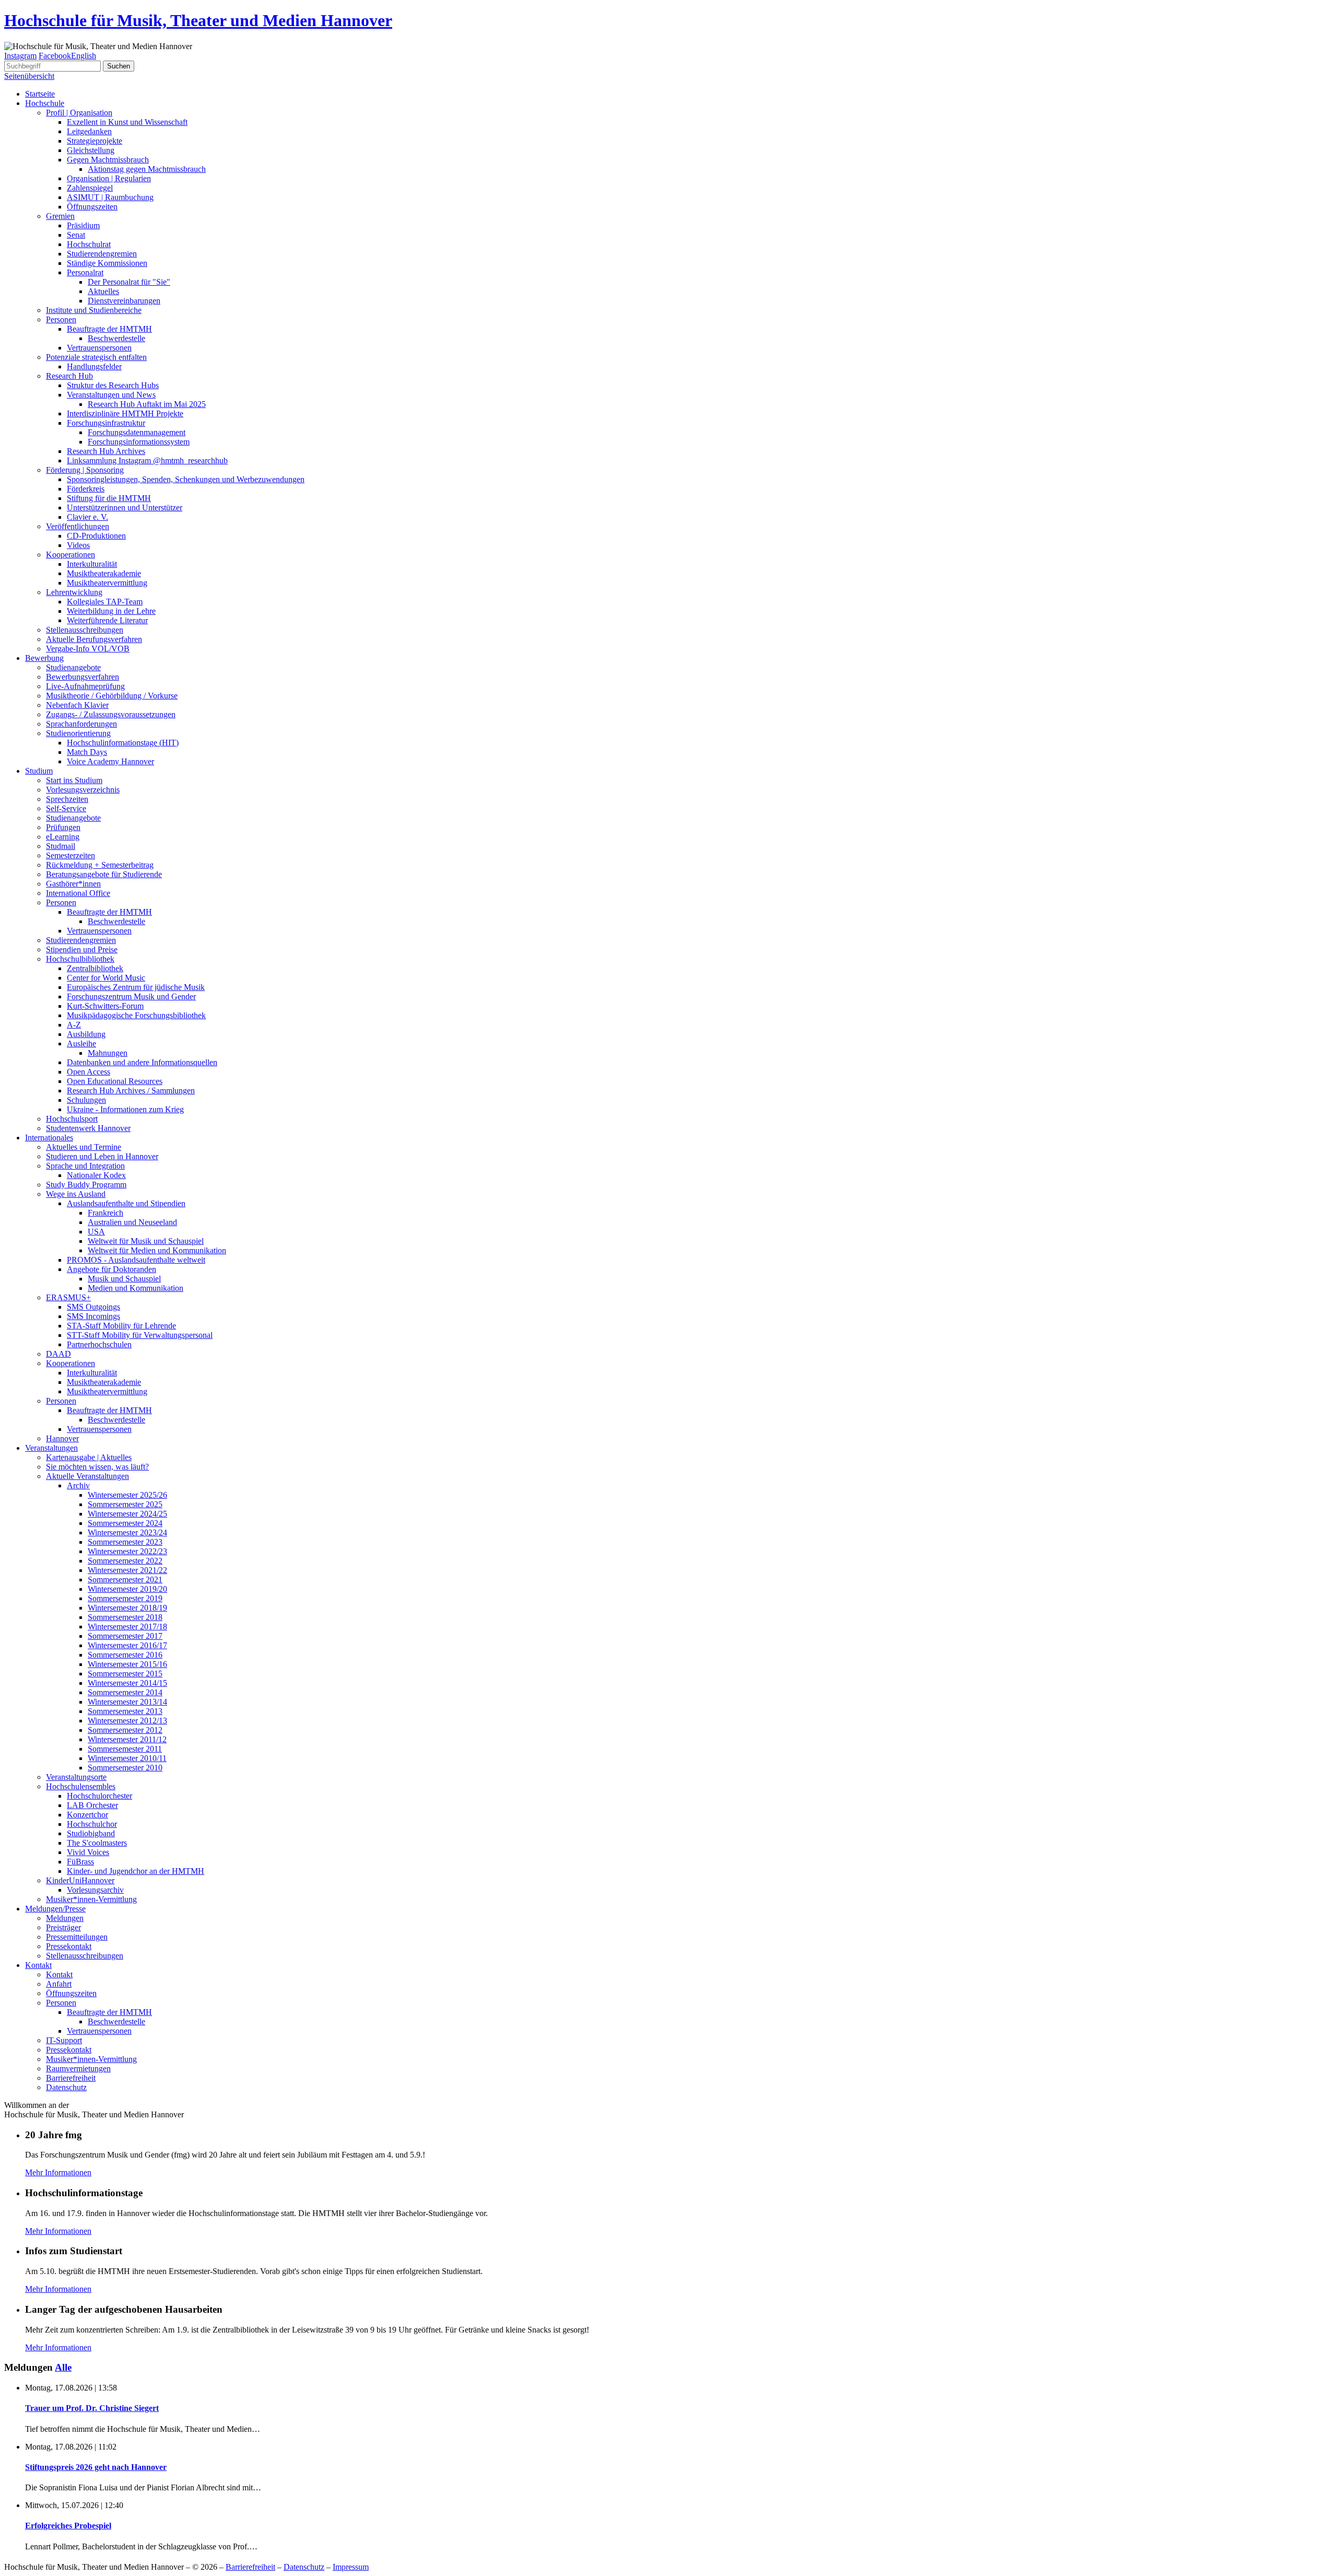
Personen (61, 319)
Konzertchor (87, 1815)
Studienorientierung (78, 733)
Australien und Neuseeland (132, 1222)
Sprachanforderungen (81, 724)
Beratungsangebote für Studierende (104, 874)
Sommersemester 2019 (125, 1598)
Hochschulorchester (99, 1796)
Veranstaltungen (51, 1448)
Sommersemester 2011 (125, 1749)
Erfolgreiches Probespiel (68, 2526)
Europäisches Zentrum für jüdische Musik (136, 987)
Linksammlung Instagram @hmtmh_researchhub (147, 461)
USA (96, 1232)
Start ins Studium (74, 780)
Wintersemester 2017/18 (127, 1627)
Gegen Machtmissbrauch (108, 160)
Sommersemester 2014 (125, 1692)
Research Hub (69, 376)
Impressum (351, 2567)
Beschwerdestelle (116, 338)
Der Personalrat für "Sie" (129, 282)
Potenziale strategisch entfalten (96, 357)
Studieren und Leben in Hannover (102, 1156)
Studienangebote (73, 667)
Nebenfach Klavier (77, 705)
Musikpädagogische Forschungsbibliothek (136, 1015)
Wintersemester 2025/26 (127, 1495)
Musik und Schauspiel (124, 1279)
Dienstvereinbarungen (124, 301)
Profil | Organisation (79, 113)
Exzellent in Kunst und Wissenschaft (127, 122)
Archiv (78, 1485)
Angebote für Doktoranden (112, 1269)
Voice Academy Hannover (110, 761)
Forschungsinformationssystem (139, 442)
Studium (39, 771)
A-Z (74, 1025)
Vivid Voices (88, 1852)
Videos (78, 545)
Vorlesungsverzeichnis (83, 790)
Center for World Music (106, 978)
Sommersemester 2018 (125, 1617)
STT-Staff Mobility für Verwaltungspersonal (140, 1335)
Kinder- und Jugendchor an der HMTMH (136, 1871)
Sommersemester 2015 (125, 1674)
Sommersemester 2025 (125, 1504)
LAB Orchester (92, 1805)
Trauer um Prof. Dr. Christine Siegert (92, 2408)
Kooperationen (71, 555)
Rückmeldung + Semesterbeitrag (100, 865)
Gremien (60, 216)
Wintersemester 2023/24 (127, 1532)
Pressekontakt (69, 1946)
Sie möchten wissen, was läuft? (97, 1467)
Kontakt (38, 1965)
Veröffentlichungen (78, 526)
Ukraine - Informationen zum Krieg (125, 1109)
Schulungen (86, 1100)
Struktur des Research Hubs (113, 385)
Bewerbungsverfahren (83, 677)
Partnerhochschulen (99, 1344)
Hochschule (45, 103)
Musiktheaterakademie (104, 573)
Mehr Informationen (58, 2172)
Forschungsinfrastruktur (106, 423)
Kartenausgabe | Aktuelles (89, 1457)
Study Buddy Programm (86, 1185)
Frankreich (105, 1213)
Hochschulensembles (81, 1786)
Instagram (20, 56)
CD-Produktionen (96, 536)
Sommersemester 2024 (125, 1523)
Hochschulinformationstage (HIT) (123, 743)
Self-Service (66, 808)
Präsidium (83, 225)
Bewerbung (44, 658)
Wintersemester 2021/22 (127, 1570)
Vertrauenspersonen (99, 348)
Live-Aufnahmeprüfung (85, 686)
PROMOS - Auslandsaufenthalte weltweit (136, 1260)
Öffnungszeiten (92, 207)
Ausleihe (81, 1044)
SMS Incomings (93, 1316)
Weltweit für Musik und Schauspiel (146, 1241)
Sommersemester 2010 (125, 1768)
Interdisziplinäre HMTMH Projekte (125, 413)
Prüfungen (63, 827)
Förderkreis (86, 489)
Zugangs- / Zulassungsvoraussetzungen (111, 714)
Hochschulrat (89, 244)
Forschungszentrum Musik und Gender (131, 996)
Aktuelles (103, 291)
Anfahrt (59, 1984)
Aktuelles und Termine (84, 1147)
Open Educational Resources (115, 1081)
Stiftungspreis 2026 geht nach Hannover (96, 2467)
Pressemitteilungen (77, 1937)
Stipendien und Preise (82, 949)
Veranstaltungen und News (111, 395)
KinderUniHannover (80, 1880)
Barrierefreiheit (71, 2078)
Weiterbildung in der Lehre (111, 611)
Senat (76, 235)
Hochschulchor (92, 1824)
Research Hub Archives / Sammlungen (131, 1091)
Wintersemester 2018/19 (127, 1608)
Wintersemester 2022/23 (127, 1551)
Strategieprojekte (95, 141)
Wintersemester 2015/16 (127, 1664)
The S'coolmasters (97, 1843)
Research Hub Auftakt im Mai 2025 (147, 404)
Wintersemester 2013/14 (127, 1702)
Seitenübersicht (29, 76)
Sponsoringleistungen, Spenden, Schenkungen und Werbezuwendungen (186, 479)
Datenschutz (66, 2087)
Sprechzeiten (67, 799)
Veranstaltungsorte (76, 1777)
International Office (78, 893)
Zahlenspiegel (90, 188)
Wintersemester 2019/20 (127, 1589)
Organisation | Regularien (109, 178)
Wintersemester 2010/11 (127, 1758)
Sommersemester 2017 (125, 1636)
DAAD (58, 1354)
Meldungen (65, 1918)
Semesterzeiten (71, 855)
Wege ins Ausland (76, 1194)
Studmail (61, 846)
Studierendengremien (102, 254)
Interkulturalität (92, 564)
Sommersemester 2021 (125, 1580)
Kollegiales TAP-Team (105, 602)
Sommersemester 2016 (125, 1655)
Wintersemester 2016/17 (127, 1645)
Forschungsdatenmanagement (137, 432)
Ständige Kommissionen (107, 263)
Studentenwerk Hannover (88, 1128)
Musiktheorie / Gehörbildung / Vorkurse (112, 696)
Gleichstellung (91, 150)
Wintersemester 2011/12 (127, 1739)
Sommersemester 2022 (125, 1561)
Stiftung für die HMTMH (109, 498)
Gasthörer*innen (73, 884)
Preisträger (63, 1927)
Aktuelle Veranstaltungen (87, 1476)
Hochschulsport (72, 1119)
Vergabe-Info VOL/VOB (88, 649)
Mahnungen (108, 1053)
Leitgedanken (89, 131)
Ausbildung (86, 1034)
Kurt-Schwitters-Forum (105, 1006)
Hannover (62, 1438)
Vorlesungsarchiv (95, 1890)
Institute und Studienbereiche (94, 310)
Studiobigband (91, 1833)
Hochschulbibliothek (80, 959)
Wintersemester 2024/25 (127, 1514)
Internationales (49, 1138)
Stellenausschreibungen (85, 630)
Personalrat (85, 272)
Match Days (87, 752)
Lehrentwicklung (74, 592)
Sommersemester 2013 (125, 1711)
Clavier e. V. (87, 517)
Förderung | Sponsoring (85, 470)
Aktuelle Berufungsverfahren (94, 639)
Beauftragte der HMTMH (109, 329)
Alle (63, 2367)
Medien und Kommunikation (136, 1288)
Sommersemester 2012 (125, 1730)
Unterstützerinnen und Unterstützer (125, 508)
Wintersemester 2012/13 (127, 1721)
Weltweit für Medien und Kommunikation (157, 1250)
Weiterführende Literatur (107, 620)
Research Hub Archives (106, 451)
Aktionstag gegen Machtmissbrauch (147, 169)
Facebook (55, 56)
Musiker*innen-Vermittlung (91, 1899)
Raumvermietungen (78, 2068)
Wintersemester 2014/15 (127, 1683)
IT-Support (64, 2040)
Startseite (40, 94)
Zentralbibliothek (95, 968)
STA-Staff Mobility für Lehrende (121, 1326)
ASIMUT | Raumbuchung (110, 197)
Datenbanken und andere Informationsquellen (142, 1062)
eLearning (63, 837)
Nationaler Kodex (96, 1175)
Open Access (89, 1072)
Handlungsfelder (94, 366)
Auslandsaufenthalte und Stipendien (126, 1203)
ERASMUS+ (68, 1297)
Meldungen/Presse (55, 1909)
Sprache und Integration (85, 1166)
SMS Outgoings (93, 1307)
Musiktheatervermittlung (107, 583)
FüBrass (80, 1862)
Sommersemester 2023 (125, 1542)
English (84, 56)
